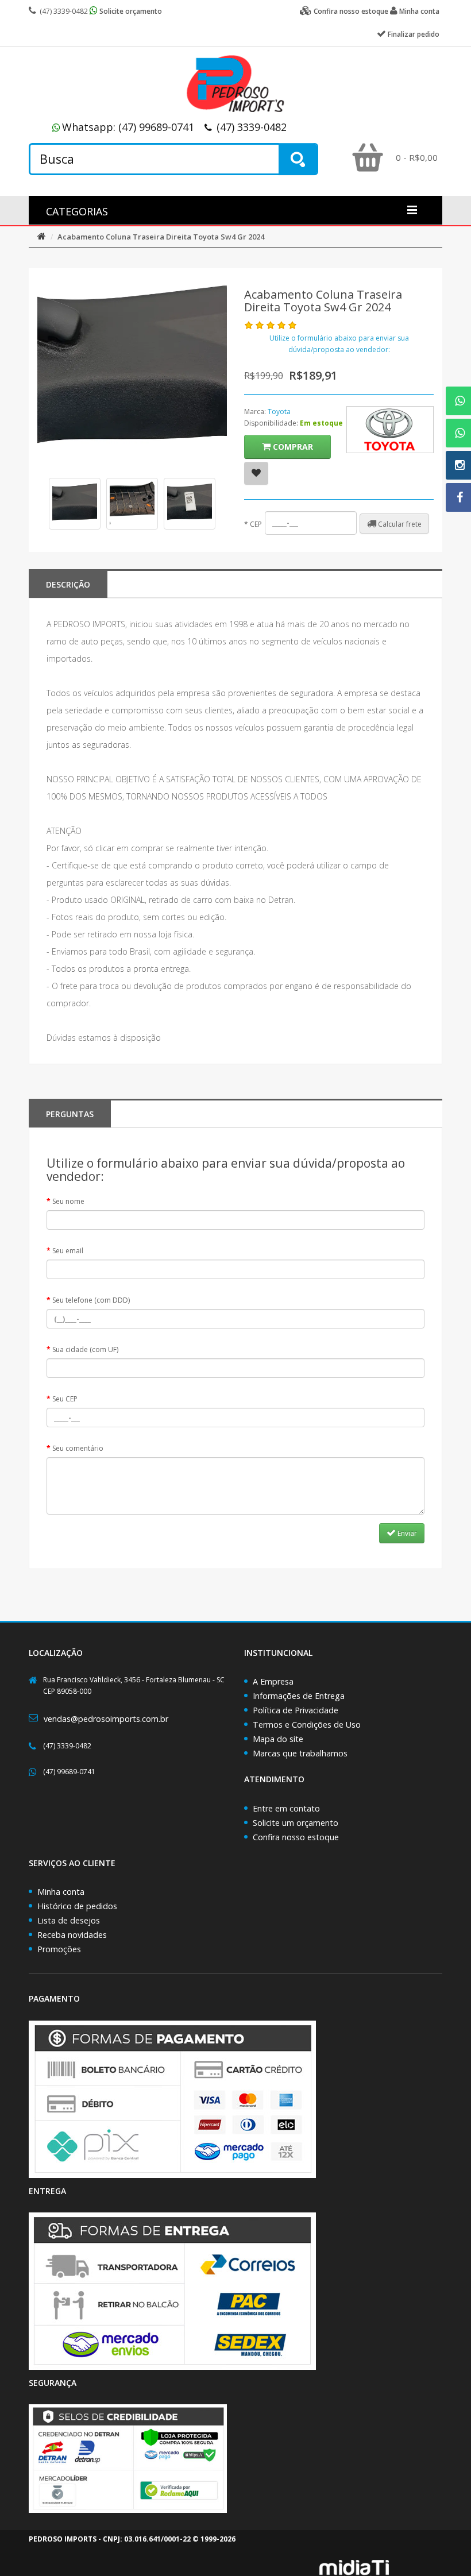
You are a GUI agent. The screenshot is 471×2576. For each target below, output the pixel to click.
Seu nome (68, 1201)
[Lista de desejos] (256, 473)
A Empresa (273, 1681)
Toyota (279, 412)
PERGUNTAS (70, 1114)
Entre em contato (286, 1808)
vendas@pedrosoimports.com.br (106, 1719)
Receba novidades (72, 1935)
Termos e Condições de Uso (307, 1725)
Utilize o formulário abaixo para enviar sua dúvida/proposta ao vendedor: (339, 344)
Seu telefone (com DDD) (91, 1300)
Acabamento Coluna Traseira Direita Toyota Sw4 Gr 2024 (161, 237)
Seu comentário (78, 1448)
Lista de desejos (69, 1920)
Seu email (68, 1251)
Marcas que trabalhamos (300, 1753)
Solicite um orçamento (296, 1823)
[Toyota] (390, 430)
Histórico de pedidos (77, 1906)
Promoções (59, 1949)
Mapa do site (278, 1739)
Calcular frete (399, 524)
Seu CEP (65, 1399)
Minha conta (61, 1892)
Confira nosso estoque (296, 1837)
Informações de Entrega (299, 1696)
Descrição (68, 584)
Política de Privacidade (296, 1710)
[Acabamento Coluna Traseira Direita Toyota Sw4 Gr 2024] (75, 504)
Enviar (406, 1533)
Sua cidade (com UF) (85, 1349)
